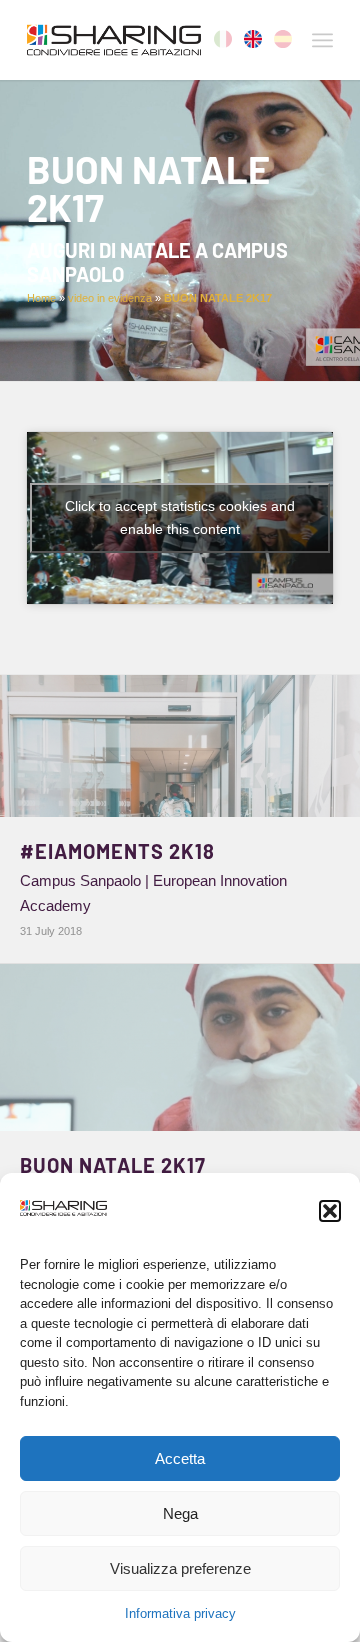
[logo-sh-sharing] (149, 40)
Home (41, 298)
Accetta (180, 1458)
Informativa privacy (180, 1613)
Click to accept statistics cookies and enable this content (180, 517)
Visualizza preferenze (180, 1568)
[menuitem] (322, 40)
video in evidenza (110, 298)
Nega (180, 1513)
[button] (330, 1211)
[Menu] (322, 40)
